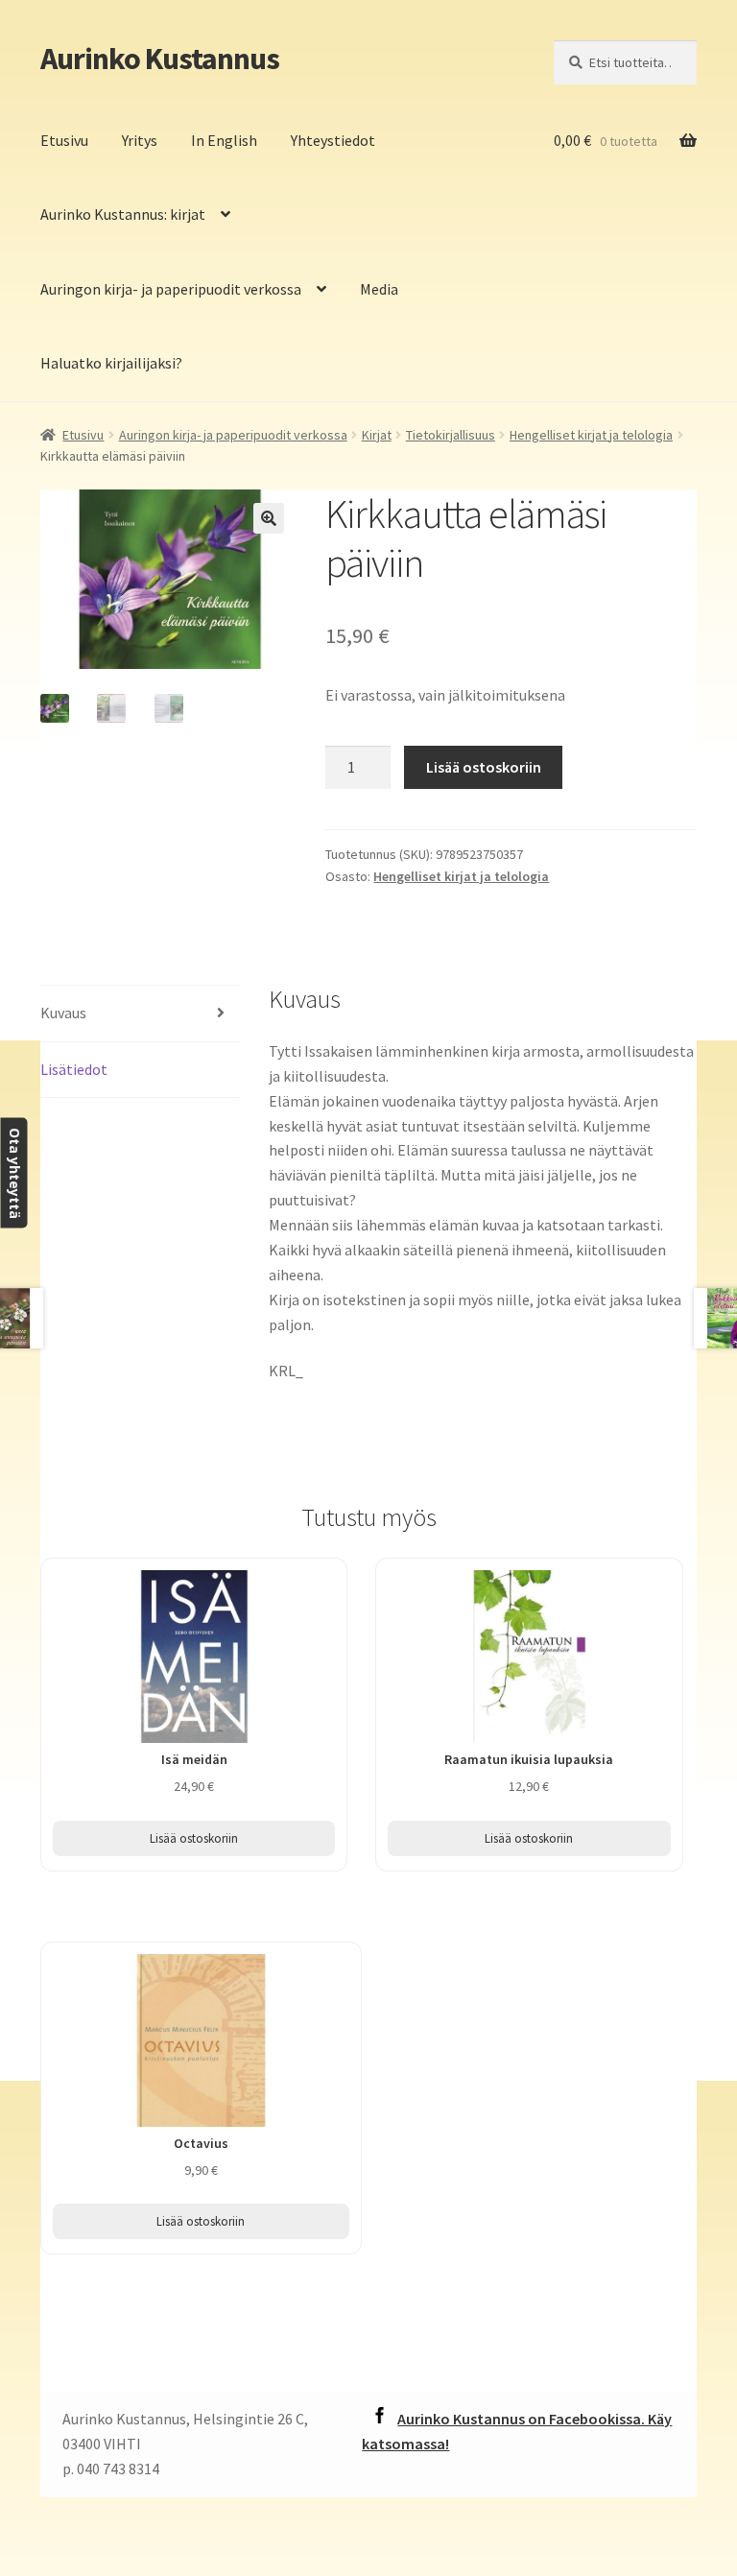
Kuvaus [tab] (63, 1013)
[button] (269, 518)
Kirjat (377, 435)
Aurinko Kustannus (160, 59)
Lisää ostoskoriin (484, 767)
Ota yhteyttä (14, 1172)
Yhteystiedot (333, 140)
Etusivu (64, 140)
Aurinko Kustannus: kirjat (123, 214)
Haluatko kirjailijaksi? (111, 363)
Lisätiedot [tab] (74, 1069)
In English (224, 140)
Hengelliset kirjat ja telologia (591, 435)
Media (379, 289)
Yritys (140, 140)
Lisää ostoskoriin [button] (194, 1838)
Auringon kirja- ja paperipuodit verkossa (171, 289)
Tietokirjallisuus (451, 435)
